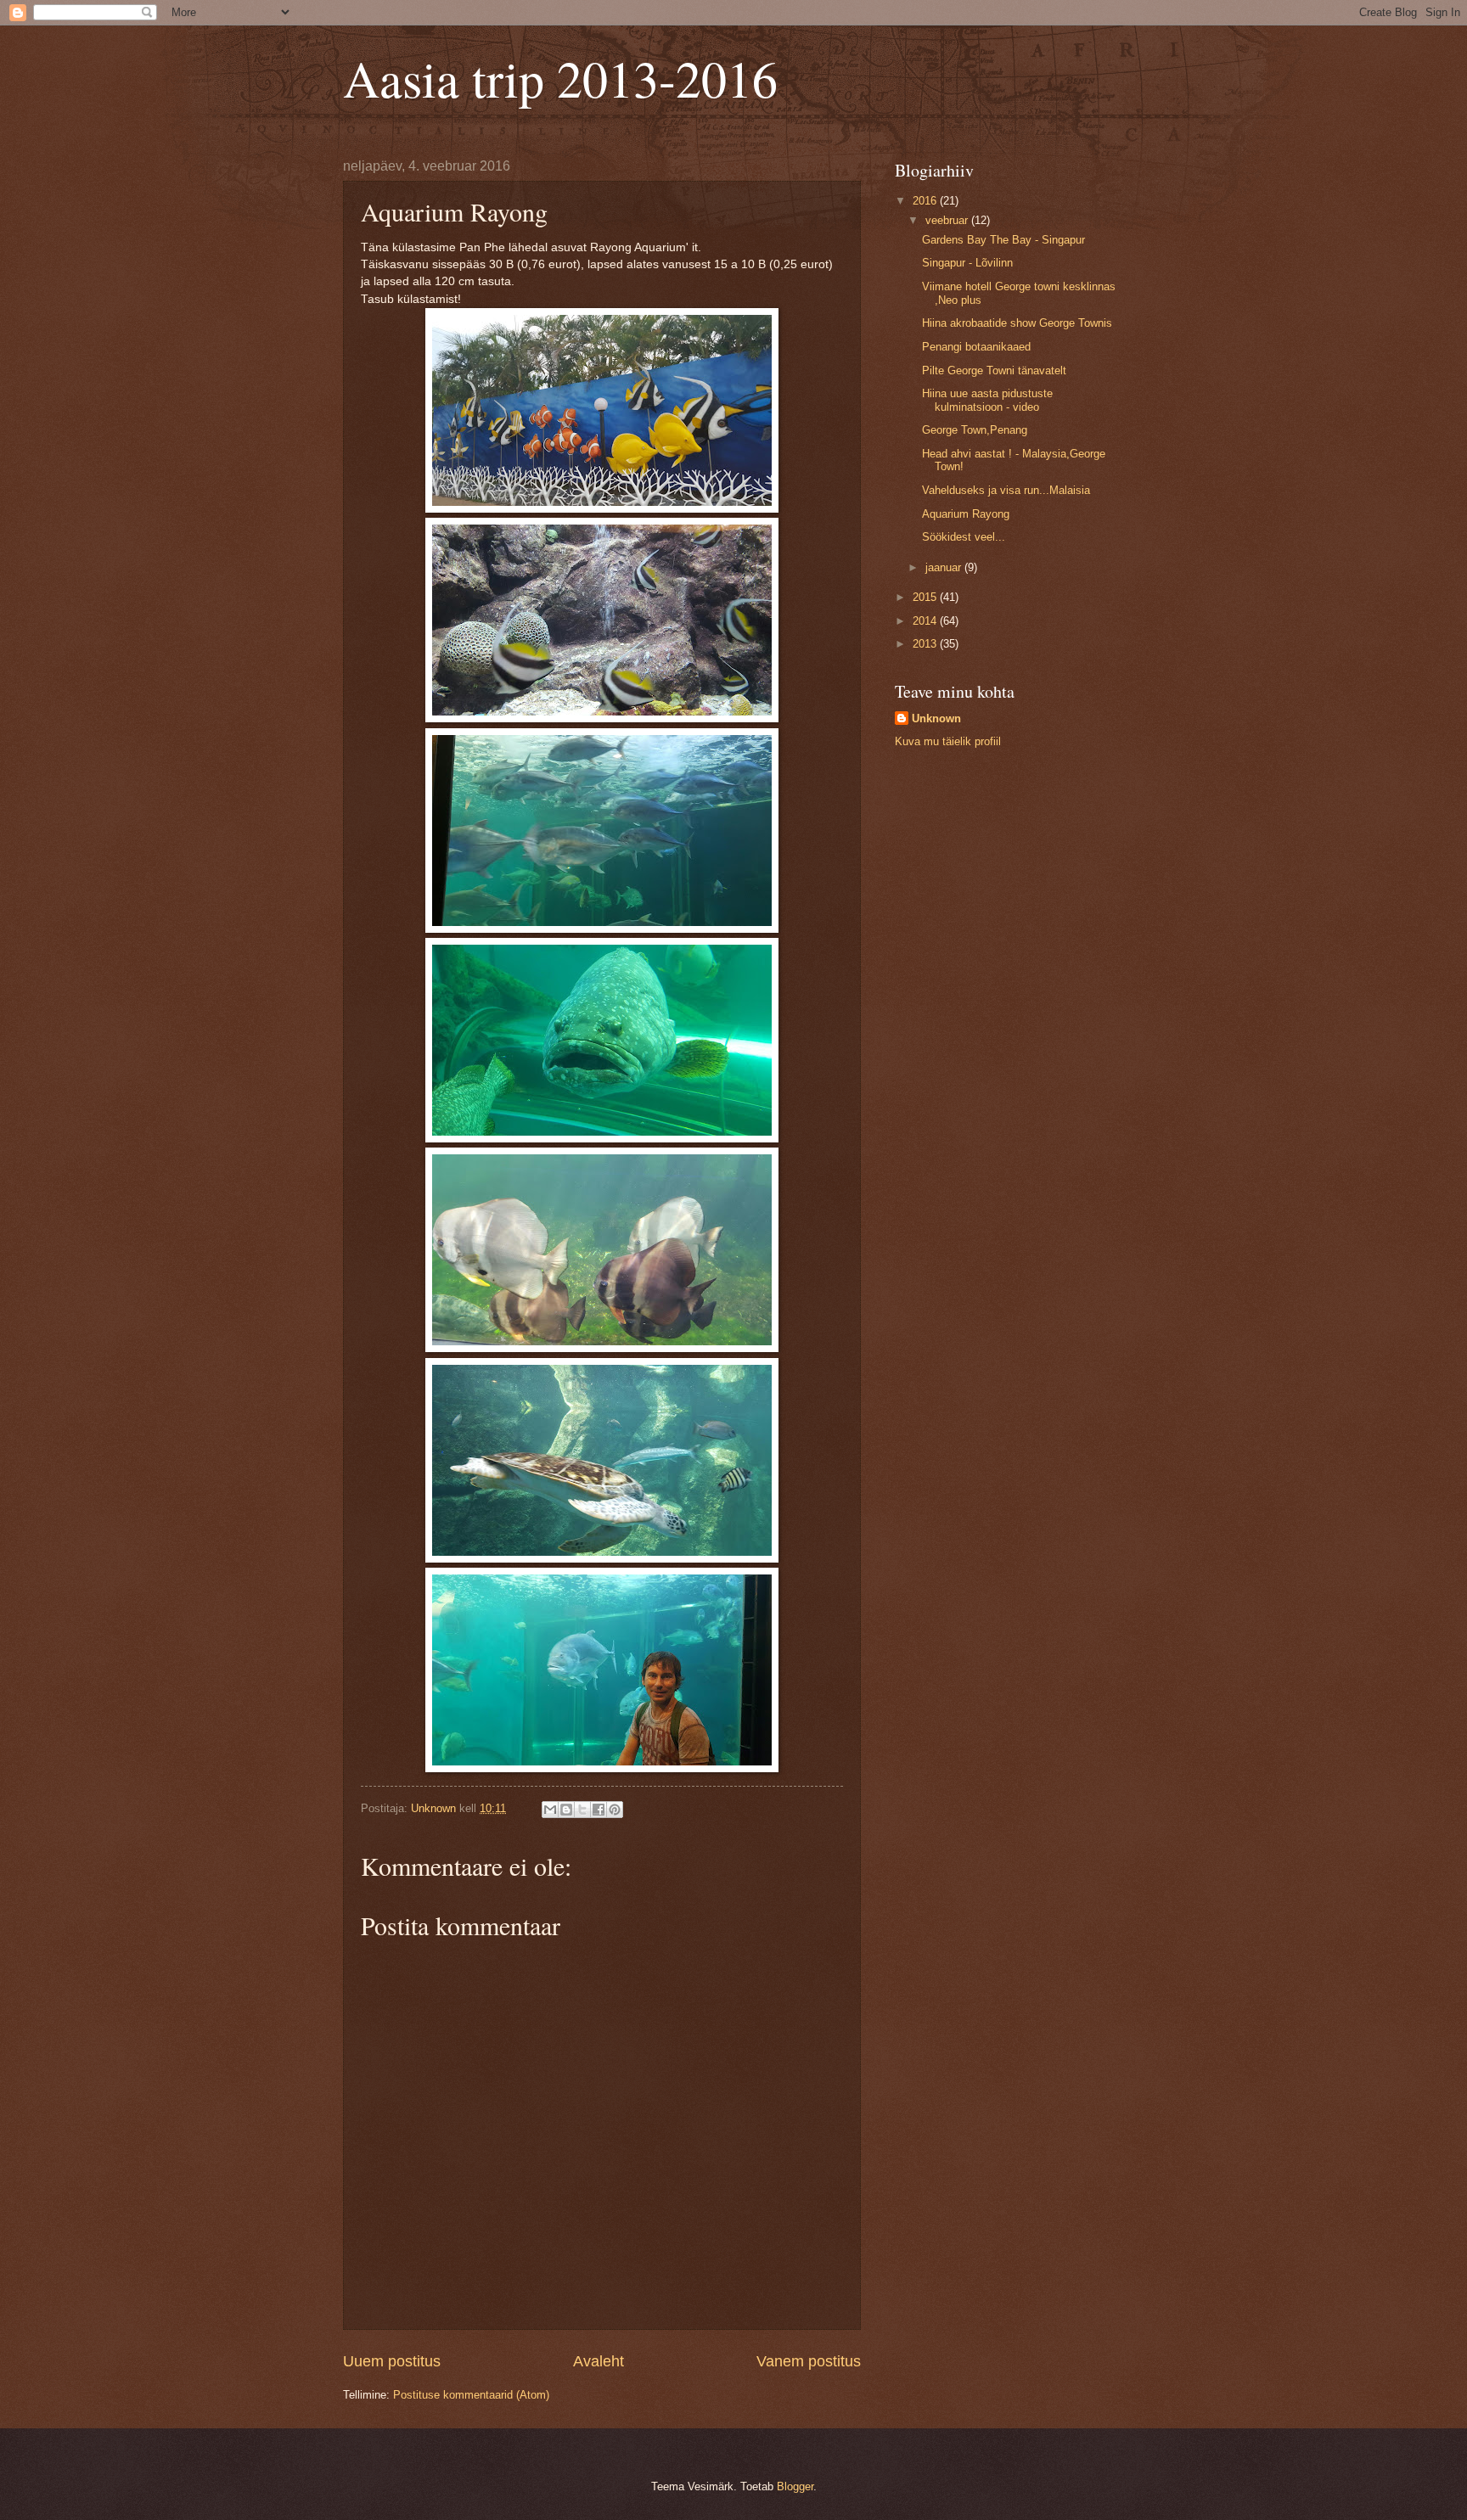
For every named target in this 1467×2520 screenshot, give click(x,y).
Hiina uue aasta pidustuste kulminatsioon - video (987, 400)
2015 (926, 597)
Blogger (795, 2486)
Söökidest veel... (964, 537)
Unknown (936, 718)
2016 (926, 201)
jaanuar (945, 567)
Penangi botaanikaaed (976, 347)
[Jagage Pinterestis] (615, 1810)
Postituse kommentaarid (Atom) (471, 2395)
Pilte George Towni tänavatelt (994, 370)
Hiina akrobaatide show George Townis (1017, 323)
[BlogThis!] (566, 1810)
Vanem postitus (809, 2361)
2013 (926, 644)
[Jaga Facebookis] (599, 1810)
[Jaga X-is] (582, 1810)
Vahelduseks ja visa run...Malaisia (1006, 490)
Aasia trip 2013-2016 (560, 78)
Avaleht (599, 2361)
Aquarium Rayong (966, 514)
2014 (926, 621)
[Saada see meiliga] (550, 1810)
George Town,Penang (975, 430)
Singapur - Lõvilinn (967, 263)
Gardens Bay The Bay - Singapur (1003, 240)
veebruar (948, 220)
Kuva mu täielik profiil (948, 741)
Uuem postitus (392, 2361)
